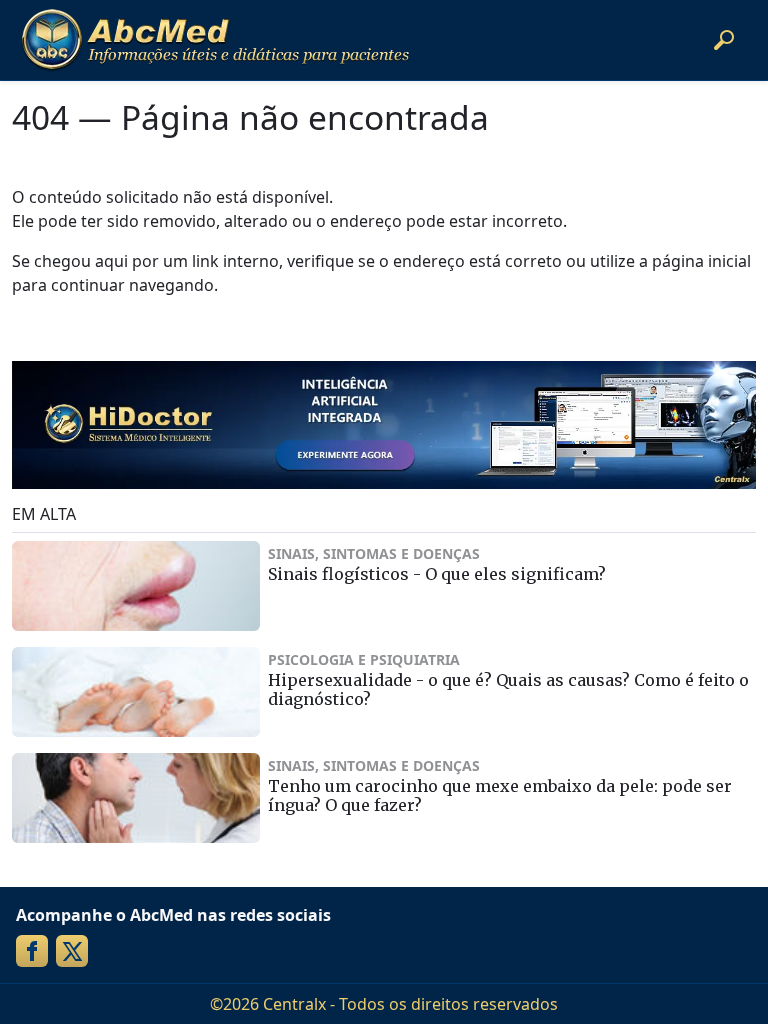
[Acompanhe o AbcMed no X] (72, 951)
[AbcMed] (215, 40)
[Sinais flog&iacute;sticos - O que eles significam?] (136, 586)
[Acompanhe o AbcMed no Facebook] (32, 951)
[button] (724, 40)
